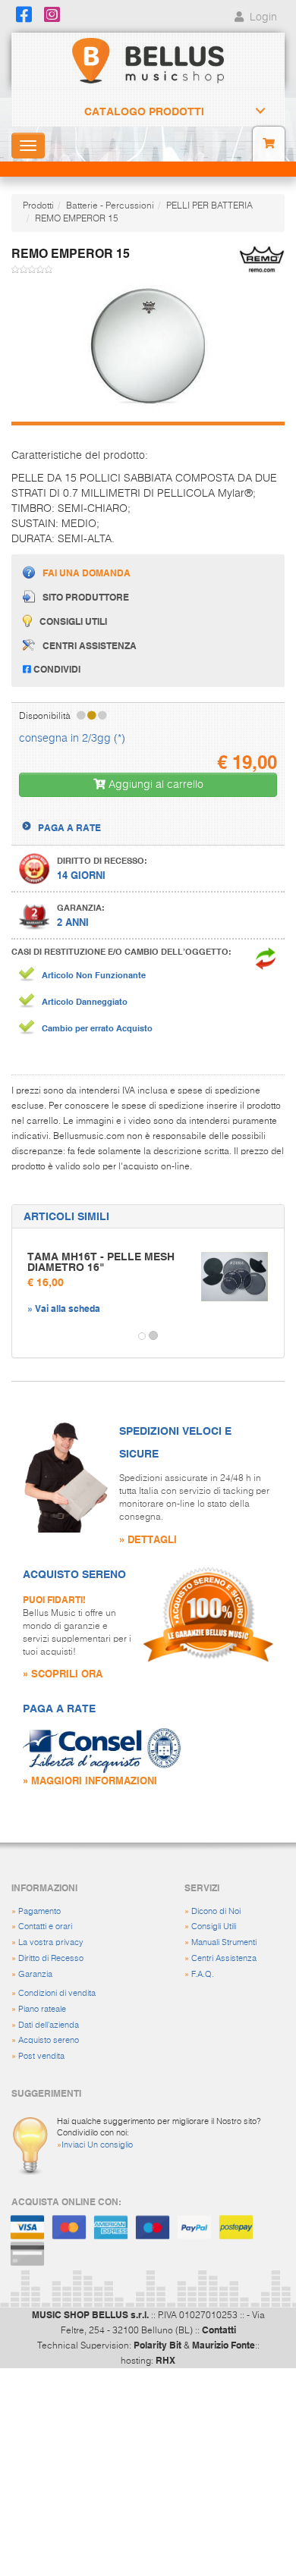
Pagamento (39, 1911)
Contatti (219, 2330)
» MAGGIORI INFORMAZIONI (90, 1780)
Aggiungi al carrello (154, 785)
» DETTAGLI (148, 1539)
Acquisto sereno (49, 2040)
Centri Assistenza (224, 1958)
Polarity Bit (157, 2345)
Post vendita (41, 2056)
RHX (165, 2360)
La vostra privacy (51, 1942)
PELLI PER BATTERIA (209, 206)
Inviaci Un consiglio (97, 2145)
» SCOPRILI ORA (63, 1673)
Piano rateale (42, 2009)
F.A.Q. (203, 1974)
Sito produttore (86, 597)
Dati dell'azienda (49, 2025)
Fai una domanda (87, 573)
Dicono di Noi (216, 1911)
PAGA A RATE (69, 827)
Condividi (56, 669)
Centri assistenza (90, 645)
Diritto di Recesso (51, 1958)
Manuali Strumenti (224, 1942)
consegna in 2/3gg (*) (72, 739)
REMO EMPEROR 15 (77, 219)
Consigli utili (73, 621)
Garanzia (35, 1974)
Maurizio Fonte (224, 2345)
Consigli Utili (214, 1927)
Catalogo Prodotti (144, 111)
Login (262, 17)
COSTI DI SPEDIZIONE (86, 814)
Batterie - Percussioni (110, 206)
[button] (26, 1336)
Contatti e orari (45, 1927)
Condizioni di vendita (57, 1993)
